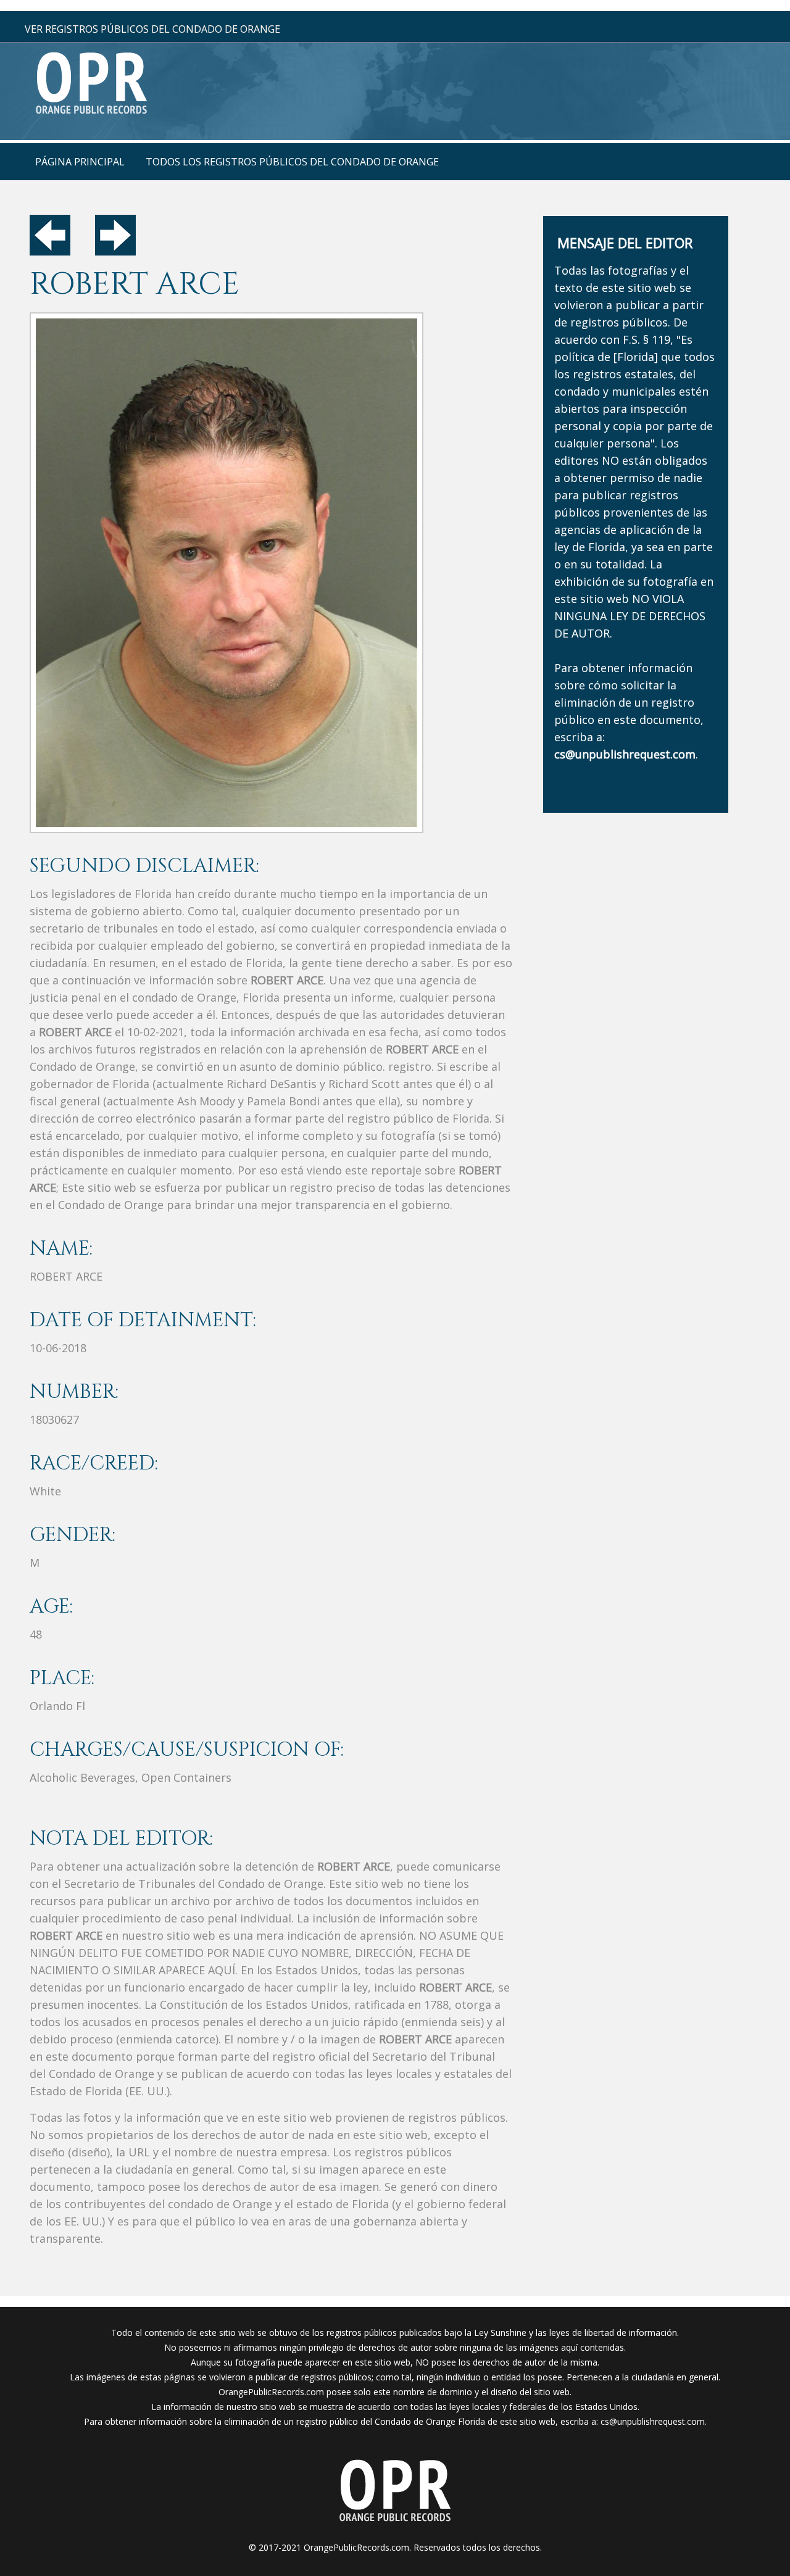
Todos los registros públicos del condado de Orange (292, 162)
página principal (80, 162)
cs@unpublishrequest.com (653, 2421)
